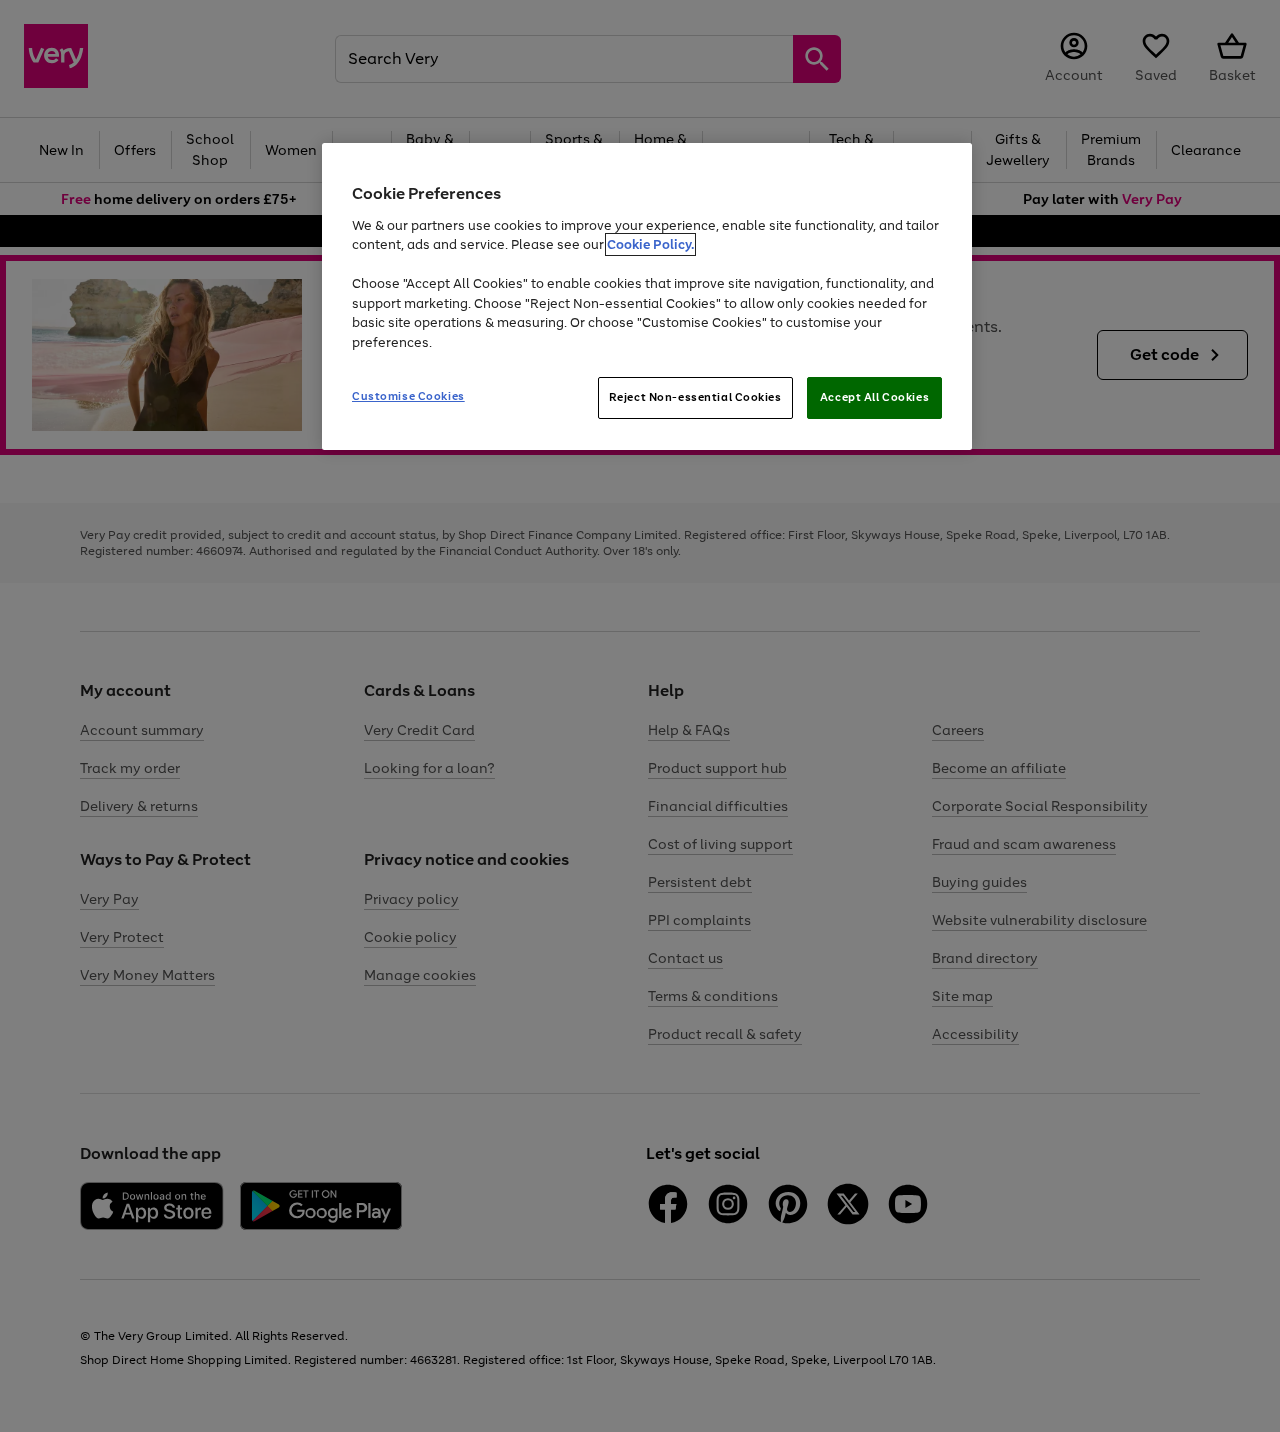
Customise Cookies (408, 396)
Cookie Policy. (650, 244)
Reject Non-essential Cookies (695, 397)
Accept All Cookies (874, 397)
